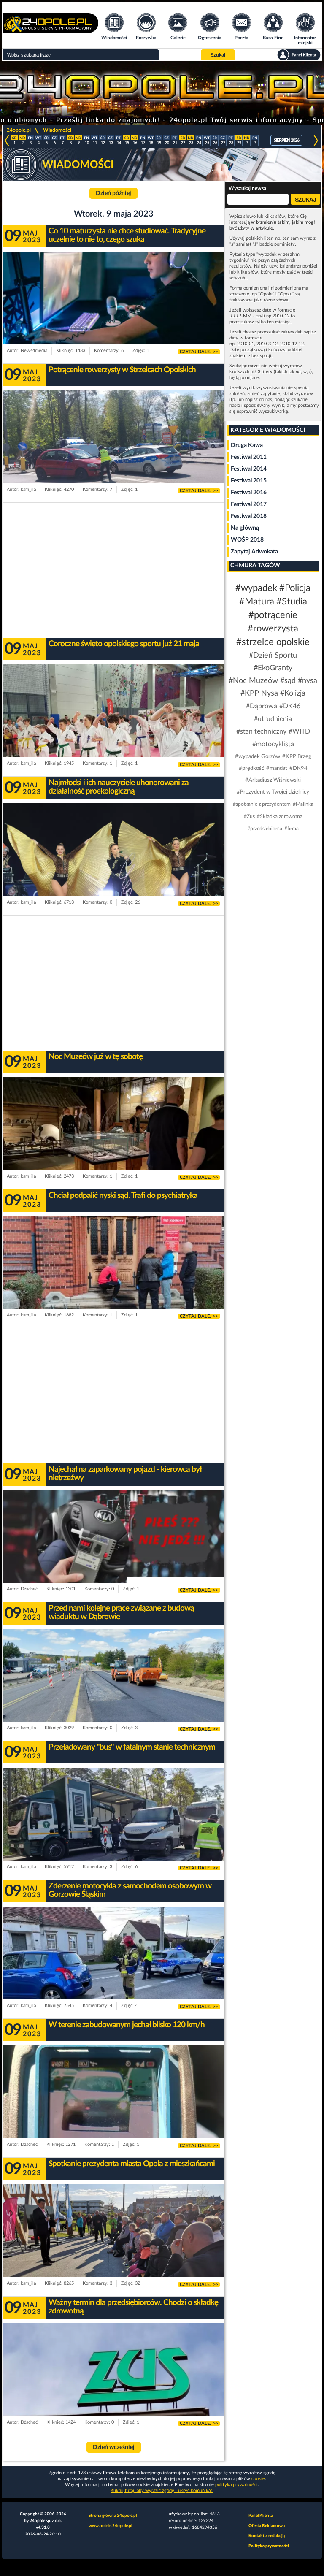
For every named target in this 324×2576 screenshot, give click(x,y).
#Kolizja (293, 693)
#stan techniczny (261, 731)
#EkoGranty (273, 668)
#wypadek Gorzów (258, 757)
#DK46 (290, 706)
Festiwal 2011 (249, 457)
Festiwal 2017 (249, 504)
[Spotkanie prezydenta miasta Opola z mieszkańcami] (113, 2247)
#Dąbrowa (262, 706)
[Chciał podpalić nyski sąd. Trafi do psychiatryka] (113, 1279)
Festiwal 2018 (249, 516)
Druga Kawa (247, 445)
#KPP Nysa (259, 693)
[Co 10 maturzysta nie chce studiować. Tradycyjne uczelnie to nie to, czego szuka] (113, 314)
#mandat (277, 768)
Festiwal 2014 (249, 469)
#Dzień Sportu (273, 656)
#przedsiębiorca (265, 829)
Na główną (245, 528)
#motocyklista (273, 744)
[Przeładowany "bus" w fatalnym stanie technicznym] (113, 1830)
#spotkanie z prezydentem (262, 804)
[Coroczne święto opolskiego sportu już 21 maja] (113, 727)
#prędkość (251, 768)
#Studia (292, 601)
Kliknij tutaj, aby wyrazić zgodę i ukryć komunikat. (162, 2491)
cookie (258, 2479)
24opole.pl (19, 130)
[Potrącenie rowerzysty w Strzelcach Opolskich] (113, 453)
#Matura (257, 601)
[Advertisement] (113, 570)
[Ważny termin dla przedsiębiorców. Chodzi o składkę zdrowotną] (113, 2386)
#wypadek (256, 588)
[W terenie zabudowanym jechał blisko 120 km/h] (113, 2108)
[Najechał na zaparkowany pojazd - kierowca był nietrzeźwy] (113, 1552)
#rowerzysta (273, 628)
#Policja (295, 588)
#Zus (249, 816)
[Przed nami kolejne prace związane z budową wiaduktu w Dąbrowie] (113, 1691)
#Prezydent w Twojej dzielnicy (273, 792)
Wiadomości (57, 130)
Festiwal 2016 (249, 493)
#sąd (288, 681)
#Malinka (303, 804)
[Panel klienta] (299, 55)
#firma (292, 829)
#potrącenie (273, 615)
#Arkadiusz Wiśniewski (273, 780)
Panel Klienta (261, 2516)
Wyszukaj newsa (247, 188)
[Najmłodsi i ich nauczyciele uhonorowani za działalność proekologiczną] (113, 866)
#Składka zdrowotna (280, 816)
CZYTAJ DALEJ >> (199, 352)
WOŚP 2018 (247, 540)
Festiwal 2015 (249, 481)
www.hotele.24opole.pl (110, 2526)
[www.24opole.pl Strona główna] (51, 30)
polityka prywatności (236, 2485)
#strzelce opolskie (273, 642)
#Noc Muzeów (253, 681)
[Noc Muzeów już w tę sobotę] (113, 1140)
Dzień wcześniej (114, 2447)
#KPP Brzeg (297, 757)
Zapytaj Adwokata (254, 552)
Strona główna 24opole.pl (113, 2516)
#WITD (299, 731)
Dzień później (113, 193)
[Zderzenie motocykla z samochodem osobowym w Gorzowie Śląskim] (113, 1969)
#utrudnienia (273, 719)
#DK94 (298, 768)
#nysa (308, 681)
